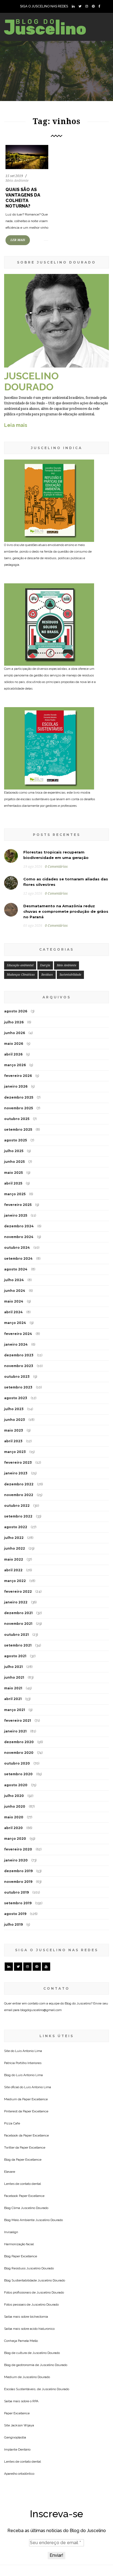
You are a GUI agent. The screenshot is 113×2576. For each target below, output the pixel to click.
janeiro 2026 (16, 1086)
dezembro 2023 (19, 1355)
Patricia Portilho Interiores (23, 2063)
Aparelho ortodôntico (19, 2474)
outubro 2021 (16, 1635)
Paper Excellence (35, 2099)
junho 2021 (14, 1677)
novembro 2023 (19, 1366)
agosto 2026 (16, 1011)
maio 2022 (14, 1559)
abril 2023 (13, 1441)
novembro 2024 (19, 1237)
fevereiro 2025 (18, 1205)
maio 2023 (14, 1430)
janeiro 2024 (16, 1344)
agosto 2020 (16, 1785)
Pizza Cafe (12, 2123)
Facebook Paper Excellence (24, 2196)
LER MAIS (18, 240)
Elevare (10, 2172)
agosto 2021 (15, 1656)
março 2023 (15, 1452)
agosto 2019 (15, 1914)
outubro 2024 (17, 1248)
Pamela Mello (28, 2341)
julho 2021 (13, 1667)
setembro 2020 (18, 1774)
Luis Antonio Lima (29, 2051)
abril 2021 (13, 1699)
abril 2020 (13, 1828)
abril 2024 (13, 1312)
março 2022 (15, 1581)
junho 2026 (15, 1033)
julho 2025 (14, 1151)
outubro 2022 (17, 1506)
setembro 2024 (18, 1258)
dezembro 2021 (18, 1613)
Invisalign (11, 2232)
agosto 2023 (16, 1398)
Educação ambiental (20, 965)
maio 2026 (14, 1044)
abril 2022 (13, 1570)
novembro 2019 (18, 1882)
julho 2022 (14, 1538)
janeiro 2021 (15, 1731)
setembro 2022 (18, 1516)
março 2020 (15, 1839)
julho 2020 (14, 1796)
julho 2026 (14, 1022)
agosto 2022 (16, 1527)
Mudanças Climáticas (21, 975)
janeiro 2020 (16, 1860)
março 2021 (15, 1710)
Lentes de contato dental (22, 2184)
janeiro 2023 (16, 1473)
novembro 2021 (18, 1624)
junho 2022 (15, 1548)
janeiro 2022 (16, 1602)
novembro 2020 (19, 1753)
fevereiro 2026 (18, 1076)
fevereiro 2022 (18, 1591)
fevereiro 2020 (18, 1849)
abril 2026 (13, 1054)
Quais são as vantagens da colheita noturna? (23, 198)
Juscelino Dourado (35, 2208)
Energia (45, 965)
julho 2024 (14, 1280)
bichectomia (39, 2317)
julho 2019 (13, 1924)
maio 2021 (13, 1688)
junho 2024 (15, 1291)
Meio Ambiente (17, 181)
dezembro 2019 (18, 1871)
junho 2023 (15, 1420)
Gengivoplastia (15, 2437)
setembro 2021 (18, 1645)
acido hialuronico (42, 2329)
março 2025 (15, 1194)
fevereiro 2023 (18, 1462)
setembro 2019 (18, 1903)
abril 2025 (13, 1183)
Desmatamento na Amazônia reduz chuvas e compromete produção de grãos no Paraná (66, 911)
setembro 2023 (18, 1387)
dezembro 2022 (19, 1484)
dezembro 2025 (19, 1097)
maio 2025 (13, 1173)
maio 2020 (14, 1817)
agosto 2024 (16, 1269)
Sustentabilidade (70, 975)
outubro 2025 (17, 1119)
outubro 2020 (17, 1763)
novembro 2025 (19, 1108)
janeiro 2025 (16, 1215)
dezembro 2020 (19, 1742)
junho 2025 (14, 1162)
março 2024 (15, 1323)
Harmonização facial (19, 2244)
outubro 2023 (17, 1377)
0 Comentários (56, 867)
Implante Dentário (17, 2449)
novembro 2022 (19, 1495)
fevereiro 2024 (18, 1334)
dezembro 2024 (19, 1226)
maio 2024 (14, 1301)
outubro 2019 (16, 1892)
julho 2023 (14, 1409)
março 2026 (15, 1065)
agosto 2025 (15, 1140)
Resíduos (47, 975)
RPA (35, 2401)
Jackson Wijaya (22, 2425)
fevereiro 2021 (18, 1720)
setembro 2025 (18, 1129)
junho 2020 (15, 1806)
